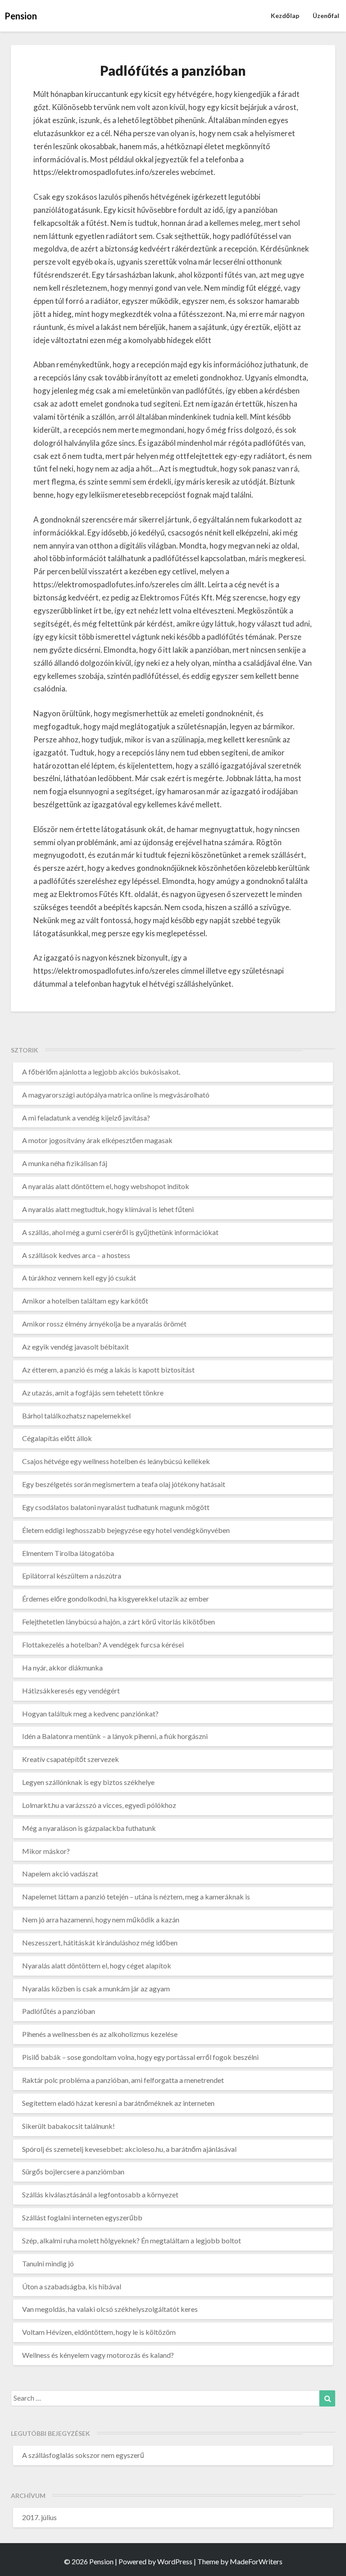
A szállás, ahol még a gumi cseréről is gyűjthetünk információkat (120, 1232)
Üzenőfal (326, 16)
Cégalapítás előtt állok (57, 1438)
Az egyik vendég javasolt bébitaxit (75, 1347)
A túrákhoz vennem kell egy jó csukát (79, 1278)
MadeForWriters (256, 2561)
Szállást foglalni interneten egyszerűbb (82, 2217)
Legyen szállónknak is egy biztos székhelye (88, 1782)
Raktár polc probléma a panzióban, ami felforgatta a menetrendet (123, 2080)
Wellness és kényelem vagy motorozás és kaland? (98, 2355)
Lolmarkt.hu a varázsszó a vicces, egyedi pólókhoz (99, 1805)
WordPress (175, 2561)
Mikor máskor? (46, 1851)
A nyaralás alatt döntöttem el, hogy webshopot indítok (106, 1186)
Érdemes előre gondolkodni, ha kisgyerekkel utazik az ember (116, 1599)
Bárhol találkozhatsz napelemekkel (76, 1416)
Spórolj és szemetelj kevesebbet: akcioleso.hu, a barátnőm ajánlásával (129, 2149)
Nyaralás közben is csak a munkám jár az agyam (96, 1988)
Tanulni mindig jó (48, 2263)
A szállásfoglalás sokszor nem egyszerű (83, 2455)
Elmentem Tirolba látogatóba (68, 1553)
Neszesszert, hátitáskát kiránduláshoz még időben (100, 1942)
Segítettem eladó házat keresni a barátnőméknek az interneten (118, 2103)
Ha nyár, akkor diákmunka (62, 1668)
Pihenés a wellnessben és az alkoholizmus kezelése (100, 2034)
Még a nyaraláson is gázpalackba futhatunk (89, 1828)
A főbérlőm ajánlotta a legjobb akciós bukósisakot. (101, 1072)
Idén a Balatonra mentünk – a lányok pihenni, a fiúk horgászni (115, 1736)
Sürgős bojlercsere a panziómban (73, 2171)
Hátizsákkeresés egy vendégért (71, 1691)
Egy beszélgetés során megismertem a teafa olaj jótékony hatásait (124, 1484)
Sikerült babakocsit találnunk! (68, 2126)
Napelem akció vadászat (60, 1874)
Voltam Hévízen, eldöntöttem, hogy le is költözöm (99, 2332)
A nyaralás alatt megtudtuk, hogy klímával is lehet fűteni (108, 1209)
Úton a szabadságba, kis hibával (72, 2286)
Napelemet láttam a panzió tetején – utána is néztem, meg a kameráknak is (136, 1897)
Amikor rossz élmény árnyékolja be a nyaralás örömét (104, 1324)
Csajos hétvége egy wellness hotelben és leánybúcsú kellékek (116, 1461)
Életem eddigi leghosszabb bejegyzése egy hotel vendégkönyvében (126, 1530)
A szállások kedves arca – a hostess (76, 1255)
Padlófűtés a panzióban (59, 2011)
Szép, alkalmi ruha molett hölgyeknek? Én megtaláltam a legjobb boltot (132, 2240)
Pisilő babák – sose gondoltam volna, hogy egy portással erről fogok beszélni (140, 2057)
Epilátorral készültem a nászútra (72, 1576)
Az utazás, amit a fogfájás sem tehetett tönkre (93, 1393)
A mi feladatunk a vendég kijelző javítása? (86, 1118)
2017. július (39, 2517)
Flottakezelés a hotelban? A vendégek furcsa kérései (103, 1645)
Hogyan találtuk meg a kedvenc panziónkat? (90, 1714)
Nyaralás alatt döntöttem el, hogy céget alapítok (97, 1965)
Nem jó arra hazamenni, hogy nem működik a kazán (101, 1919)
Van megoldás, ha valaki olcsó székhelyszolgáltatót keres (110, 2309)
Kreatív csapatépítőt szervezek (71, 1759)
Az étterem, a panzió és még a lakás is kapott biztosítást (108, 1370)
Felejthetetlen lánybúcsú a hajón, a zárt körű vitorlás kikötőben (118, 1622)
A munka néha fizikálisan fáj (65, 1163)
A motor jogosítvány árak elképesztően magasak (97, 1140)
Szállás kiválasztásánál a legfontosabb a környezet (100, 2194)
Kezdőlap (285, 16)
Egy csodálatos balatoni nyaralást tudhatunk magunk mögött (116, 1507)
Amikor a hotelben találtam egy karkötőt (85, 1301)
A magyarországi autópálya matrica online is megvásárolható (116, 1095)
